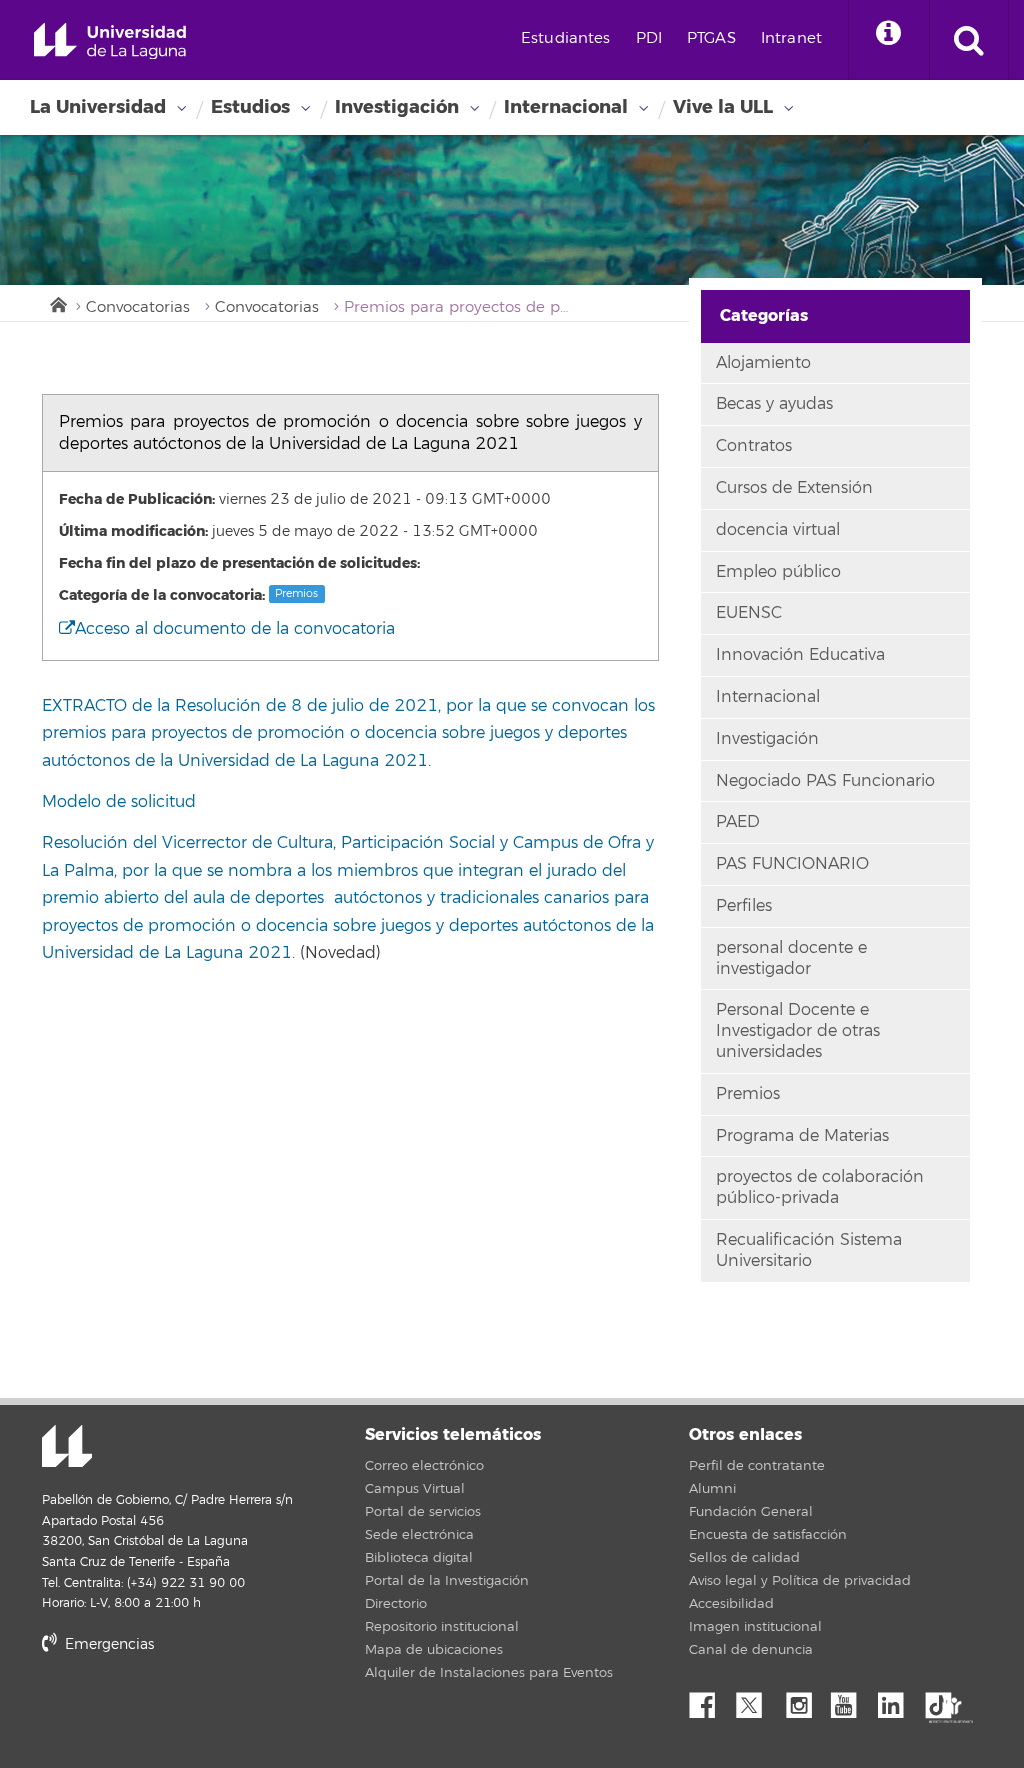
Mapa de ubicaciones (434, 1650)
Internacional (566, 107)
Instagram (804, 1700)
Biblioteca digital (419, 1558)
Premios (296, 593)
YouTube (851, 1700)
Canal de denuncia (751, 1650)
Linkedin (898, 1700)
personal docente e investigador (791, 958)
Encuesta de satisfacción (768, 1535)
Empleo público (778, 572)
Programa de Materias (802, 1136)
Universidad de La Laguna (110, 41)
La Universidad (98, 107)
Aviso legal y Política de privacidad (800, 1581)
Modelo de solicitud (119, 802)
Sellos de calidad (744, 1558)
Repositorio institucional (442, 1627)
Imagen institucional (755, 1627)
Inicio (57, 303)
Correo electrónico (424, 1466)
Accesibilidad (731, 1604)
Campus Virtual (415, 1489)
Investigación (397, 107)
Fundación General (751, 1512)
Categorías (764, 315)
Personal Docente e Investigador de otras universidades (798, 1031)
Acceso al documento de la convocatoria (235, 629)
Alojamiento (763, 363)
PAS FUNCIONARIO (792, 864)
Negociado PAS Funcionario (825, 781)
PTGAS (711, 38)
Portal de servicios (423, 1512)
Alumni (712, 1489)
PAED (738, 822)
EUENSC (749, 613)
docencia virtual (778, 530)
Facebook (710, 1700)
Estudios (250, 107)
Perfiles (744, 906)
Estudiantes (566, 38)
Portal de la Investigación (447, 1581)
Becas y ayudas (774, 404)
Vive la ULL (723, 107)
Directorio (396, 1604)
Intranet (791, 38)
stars (192, 1712)
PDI (649, 38)
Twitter (757, 1700)
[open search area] (969, 40)
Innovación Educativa (800, 655)
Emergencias (107, 1644)
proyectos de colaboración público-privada (820, 1187)
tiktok (945, 1700)
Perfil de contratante (757, 1466)
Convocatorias (138, 307)
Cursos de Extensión (794, 488)
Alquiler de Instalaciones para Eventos (489, 1673)
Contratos (754, 446)
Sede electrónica (419, 1535)
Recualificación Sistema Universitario (809, 1250)
